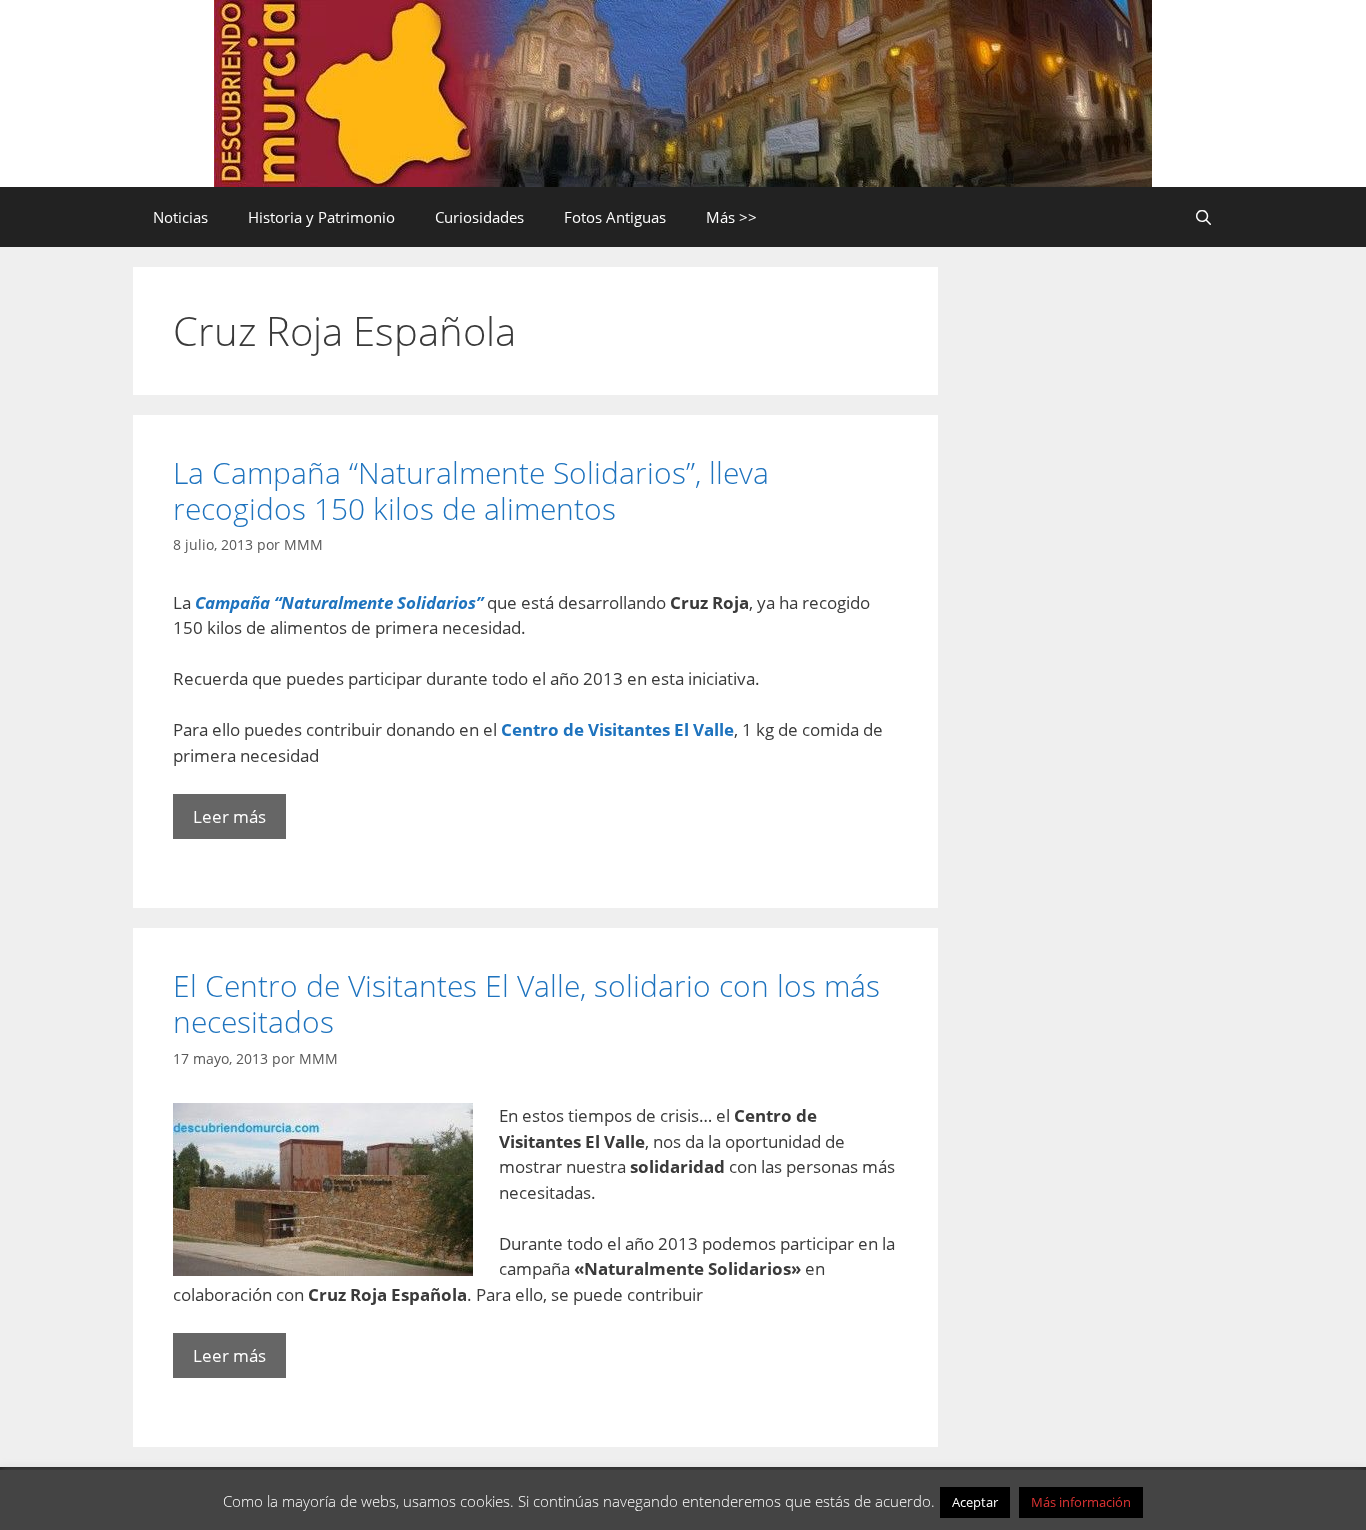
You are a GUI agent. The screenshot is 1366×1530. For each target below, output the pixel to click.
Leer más (229, 816)
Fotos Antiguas (615, 217)
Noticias (180, 217)
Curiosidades (479, 217)
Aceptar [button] (975, 1502)
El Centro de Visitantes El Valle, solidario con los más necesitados (526, 1003)
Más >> (731, 217)
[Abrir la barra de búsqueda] (1203, 217)
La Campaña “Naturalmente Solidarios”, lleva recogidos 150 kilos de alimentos (471, 490)
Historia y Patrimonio (321, 217)
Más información (1081, 1502)
